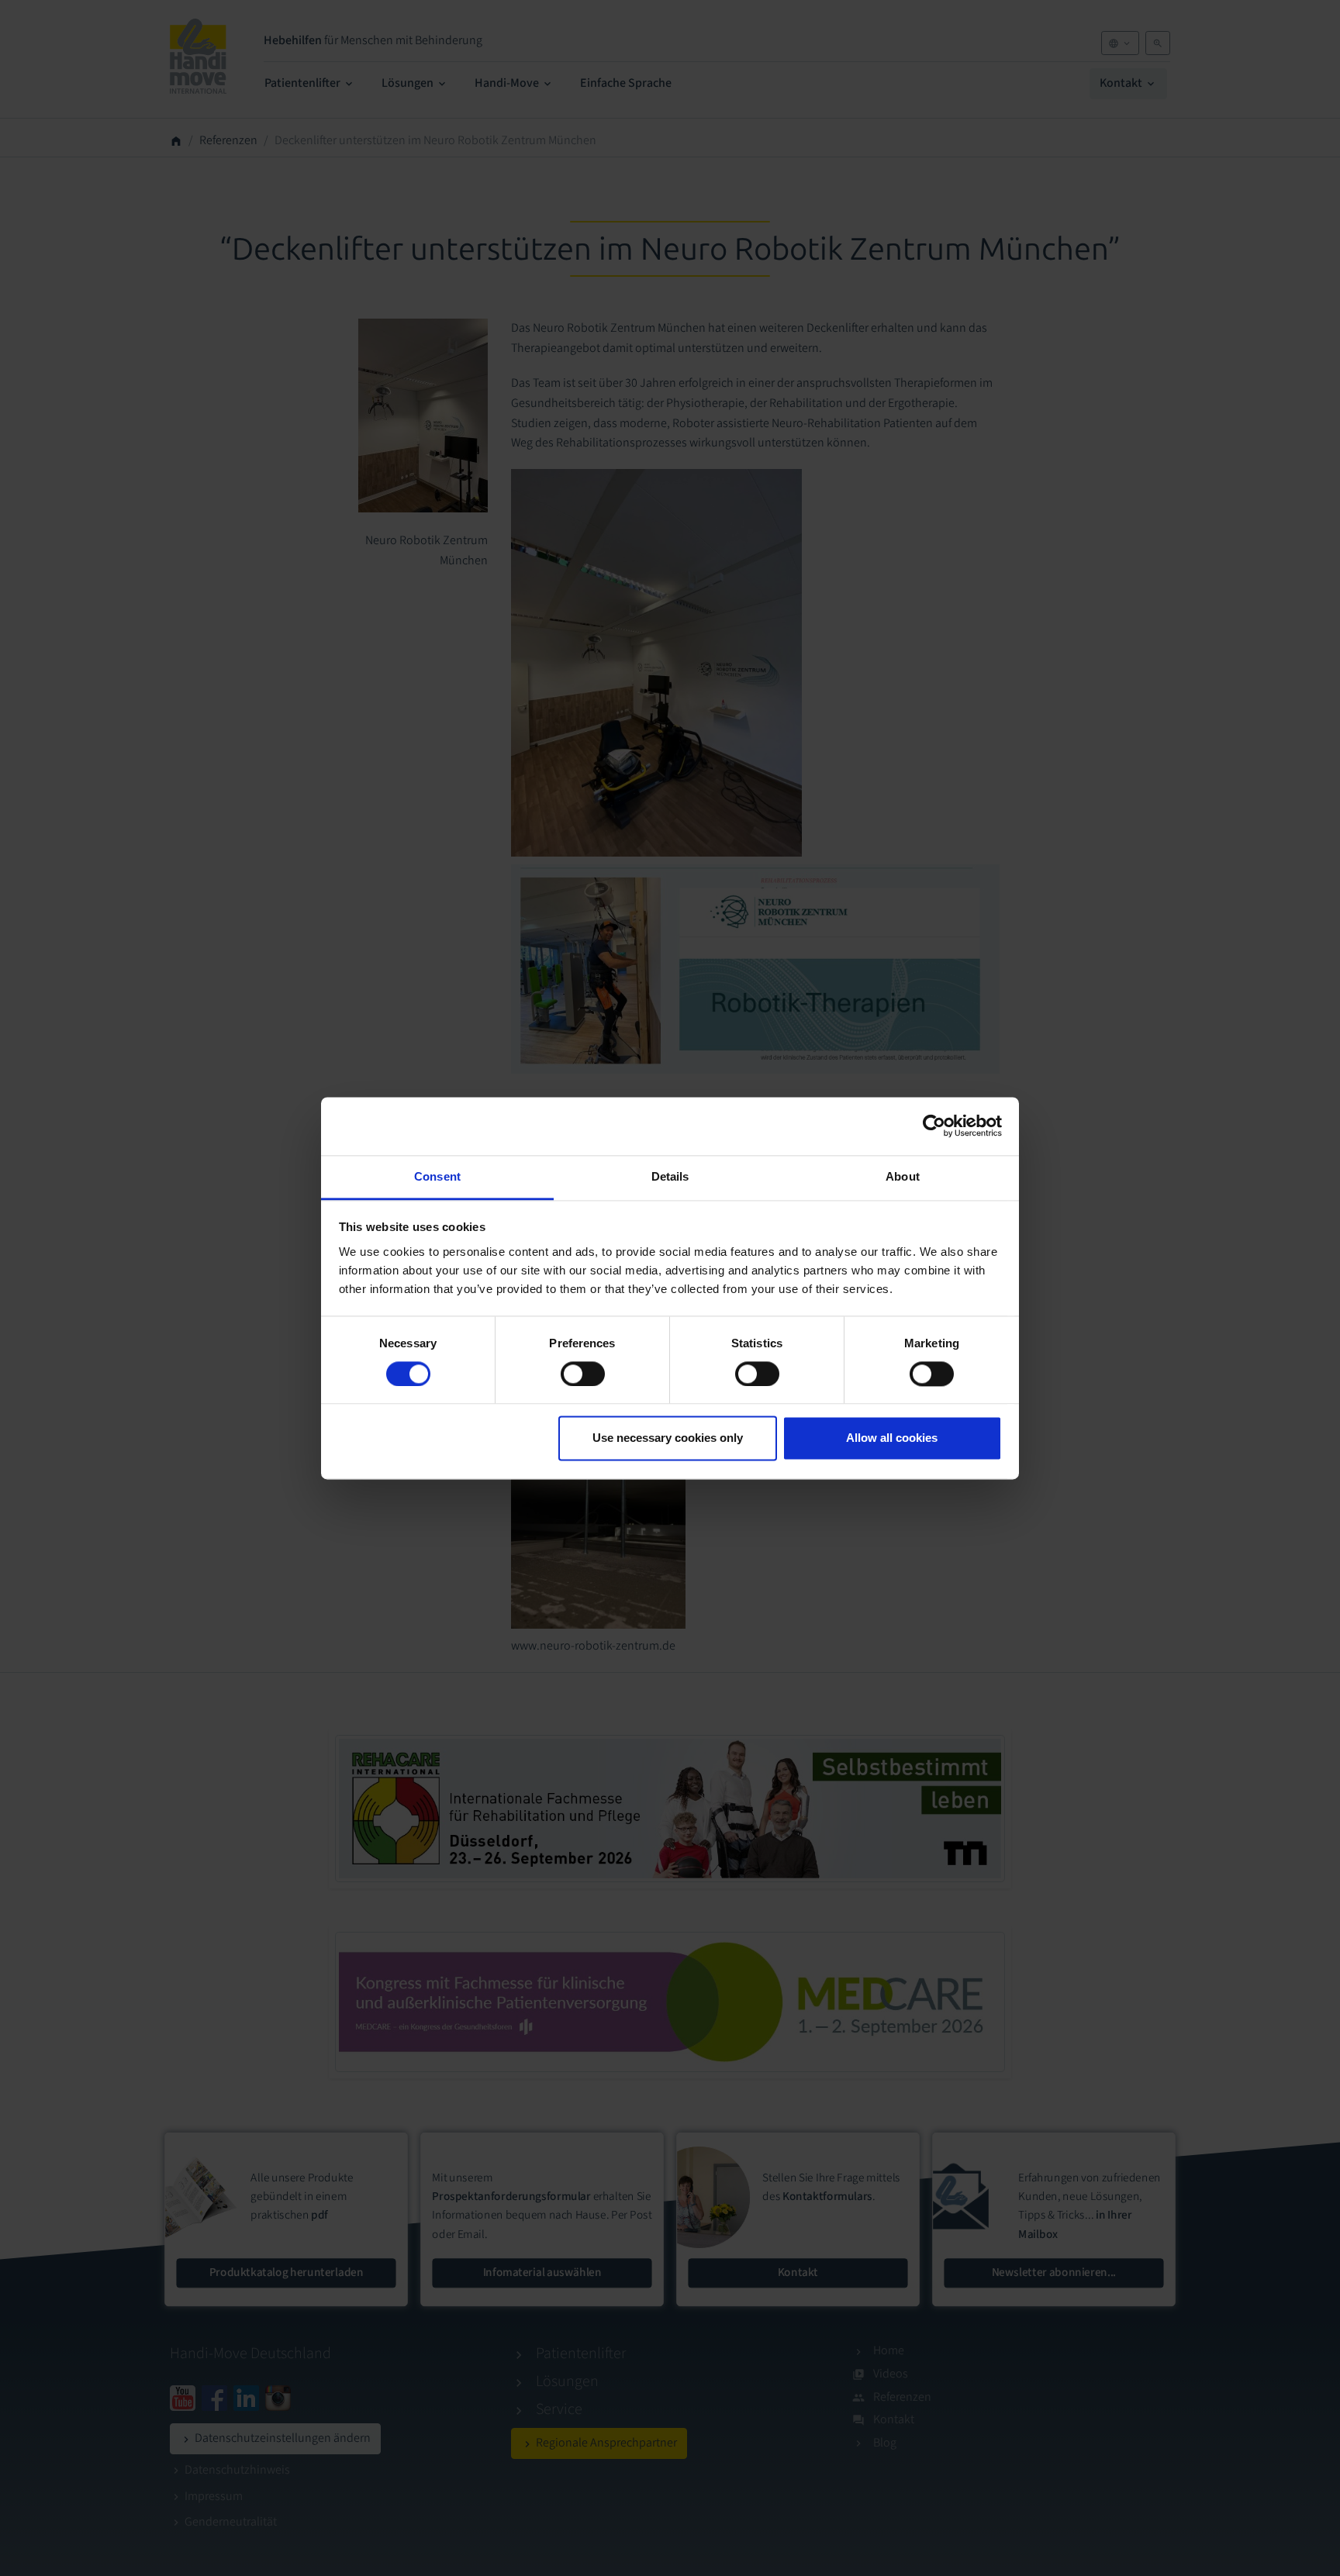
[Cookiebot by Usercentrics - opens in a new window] (934, 1126)
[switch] (583, 1374)
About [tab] (903, 1176)
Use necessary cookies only (668, 1438)
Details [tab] (670, 1176)
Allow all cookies (892, 1438)
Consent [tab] (437, 1176)
